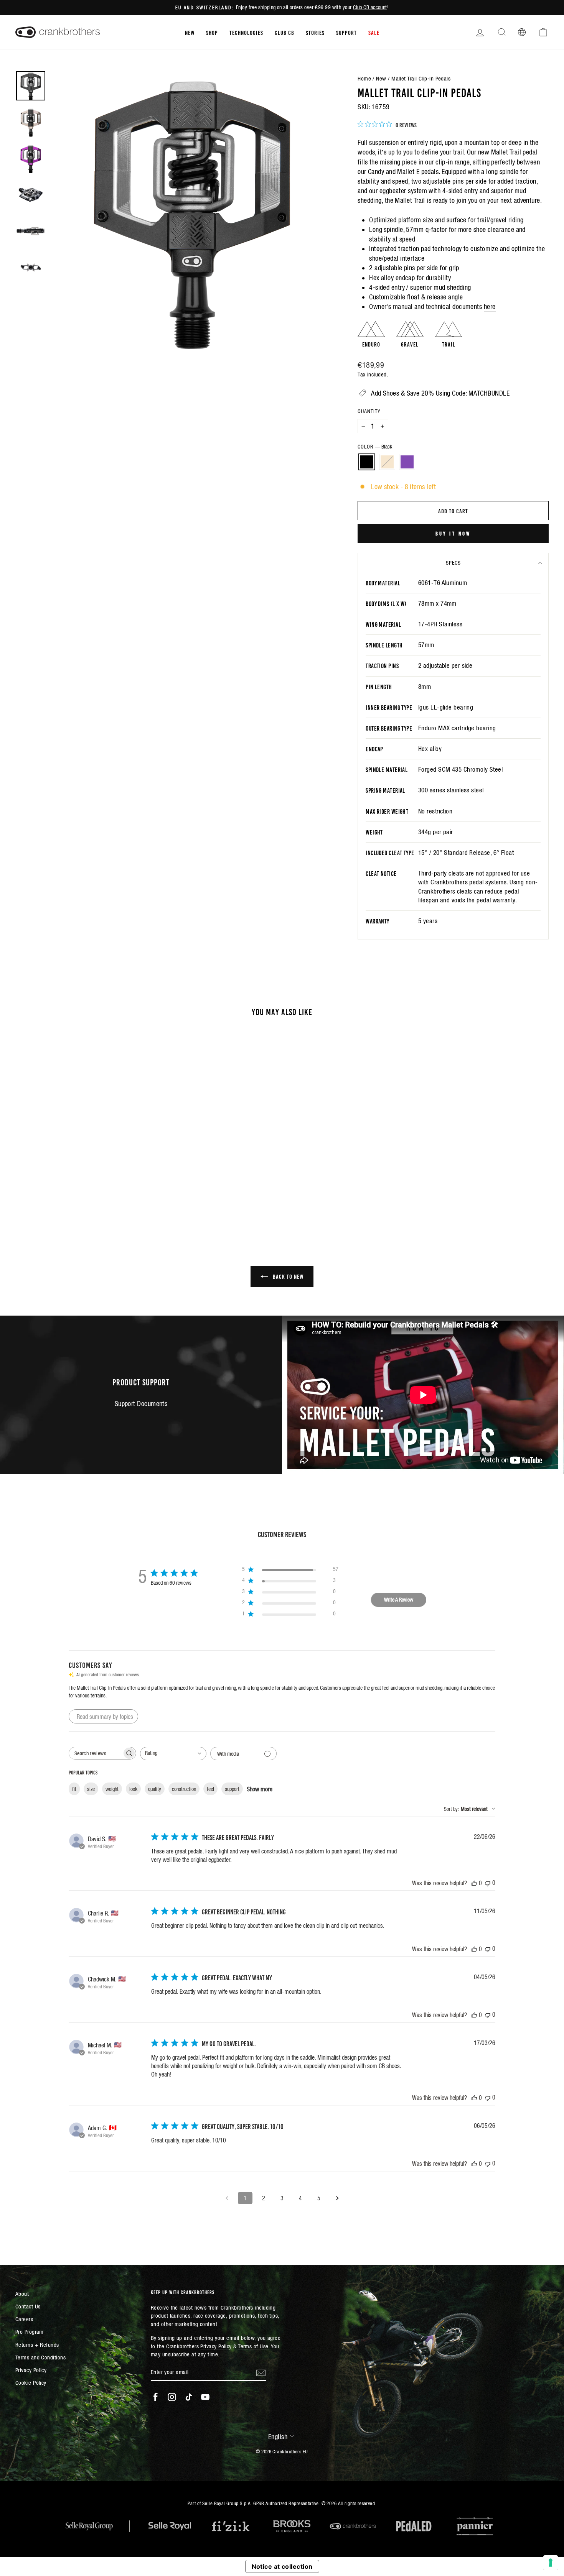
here (490, 306)
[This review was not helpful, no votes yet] (488, 1883)
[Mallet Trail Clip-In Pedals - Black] (68, 1192)
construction (184, 1789)
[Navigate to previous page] (227, 2198)
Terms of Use (253, 2346)
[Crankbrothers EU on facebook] (155, 2397)
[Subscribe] (261, 2372)
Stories (315, 32)
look (133, 1789)
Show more (260, 1789)
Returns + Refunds (37, 2345)
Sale (374, 32)
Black (367, 462)
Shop (212, 32)
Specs (453, 563)
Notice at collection (282, 2566)
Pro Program (30, 2332)
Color (375, 447)
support (232, 1789)
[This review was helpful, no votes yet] (474, 1883)
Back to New (287, 1276)
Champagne (387, 462)
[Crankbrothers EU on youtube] (205, 2397)
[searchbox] (96, 1753)
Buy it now (453, 533)
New (190, 32)
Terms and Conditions (40, 2357)
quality (155, 1789)
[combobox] (173, 1754)
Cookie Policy (31, 2383)
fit (74, 1789)
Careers (24, 2319)
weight (112, 1789)
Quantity (369, 411)
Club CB (284, 32)
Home (364, 78)
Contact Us (28, 2306)
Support (346, 32)
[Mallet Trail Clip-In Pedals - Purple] (89, 1192)
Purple (407, 462)
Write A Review (399, 1600)
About (22, 2294)
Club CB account (370, 7)
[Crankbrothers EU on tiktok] (189, 2397)
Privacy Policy (31, 2370)
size (91, 1789)
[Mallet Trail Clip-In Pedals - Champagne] (79, 1192)
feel (210, 1789)
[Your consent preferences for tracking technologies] (551, 2563)
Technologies (246, 32)
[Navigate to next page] (337, 2198)
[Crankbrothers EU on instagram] (172, 2397)
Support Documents (141, 1404)
